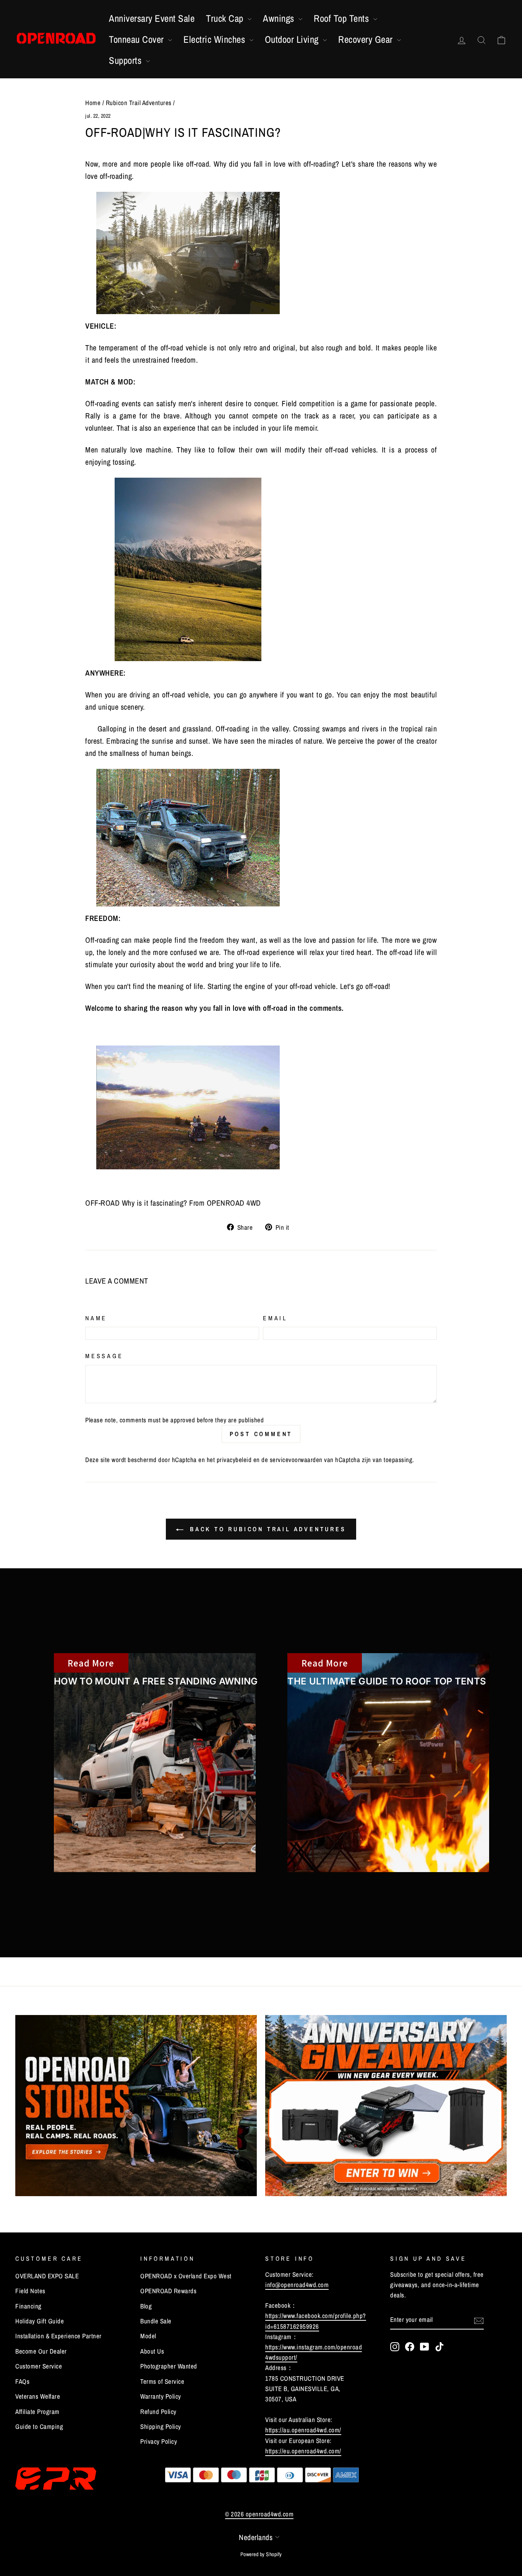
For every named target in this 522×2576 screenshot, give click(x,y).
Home (93, 103)
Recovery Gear (367, 39)
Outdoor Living (293, 39)
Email (275, 1318)
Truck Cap (226, 18)
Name (96, 1318)
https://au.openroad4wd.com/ (303, 2430)
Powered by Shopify (261, 2554)
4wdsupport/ (281, 2357)
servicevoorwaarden (296, 1460)
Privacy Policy (159, 2441)
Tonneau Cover (138, 39)
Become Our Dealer (41, 2351)
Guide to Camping (39, 2426)
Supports (126, 60)
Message (104, 1356)
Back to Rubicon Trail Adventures (266, 1529)
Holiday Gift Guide (40, 2321)
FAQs (22, 2381)
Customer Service (39, 2366)
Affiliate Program (37, 2411)
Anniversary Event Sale (152, 18)
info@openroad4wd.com (297, 2285)
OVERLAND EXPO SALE (47, 2276)
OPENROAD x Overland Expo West (186, 2276)
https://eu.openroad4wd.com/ (303, 2451)
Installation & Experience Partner (58, 2336)
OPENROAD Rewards (168, 2291)
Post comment (261, 1434)
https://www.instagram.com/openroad (314, 2347)
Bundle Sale (156, 2321)
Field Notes (30, 2291)
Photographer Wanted (169, 2366)
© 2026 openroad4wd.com (259, 2514)
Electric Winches (216, 39)
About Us (152, 2351)
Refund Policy (158, 2411)
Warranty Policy (161, 2396)
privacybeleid (234, 1460)
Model (148, 2336)
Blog (146, 2306)
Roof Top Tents (343, 18)
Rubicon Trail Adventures (139, 103)
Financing (28, 2306)
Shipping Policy (161, 2426)
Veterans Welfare (38, 2396)
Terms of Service (162, 2381)
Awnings (280, 18)
